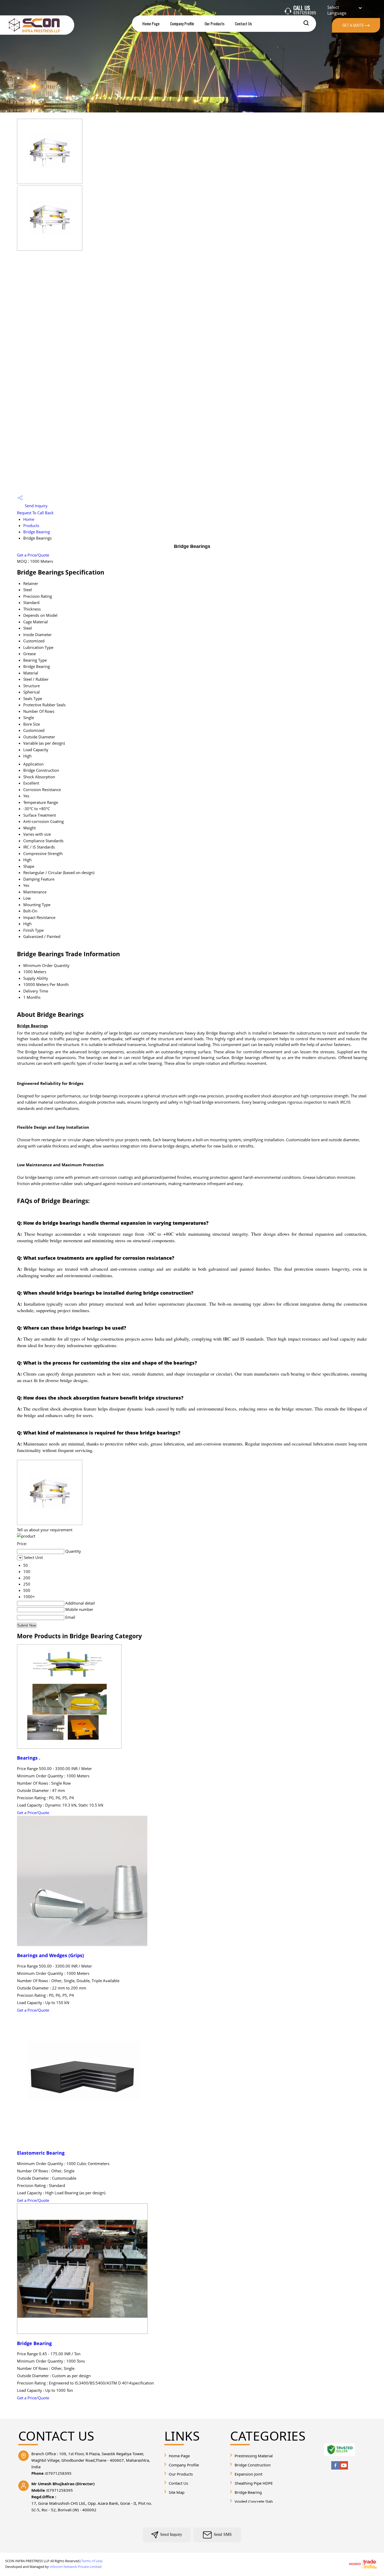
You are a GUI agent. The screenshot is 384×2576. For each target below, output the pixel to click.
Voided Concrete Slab (254, 2501)
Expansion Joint (248, 2474)
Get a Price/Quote (33, 555)
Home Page (151, 23)
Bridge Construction (253, 2465)
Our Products (214, 23)
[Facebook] (335, 2468)
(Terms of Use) (91, 2561)
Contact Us (243, 23)
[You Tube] (344, 2468)
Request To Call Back (35, 513)
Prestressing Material (254, 2456)
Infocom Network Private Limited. (76, 2567)
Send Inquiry (36, 506)
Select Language (337, 10)
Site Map (177, 2492)
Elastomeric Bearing (41, 2153)
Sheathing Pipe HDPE (254, 2483)
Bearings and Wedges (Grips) (50, 1955)
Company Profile (182, 23)
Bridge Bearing (37, 532)
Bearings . (29, 1758)
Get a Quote (354, 25)
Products (31, 525)
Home (29, 519)
